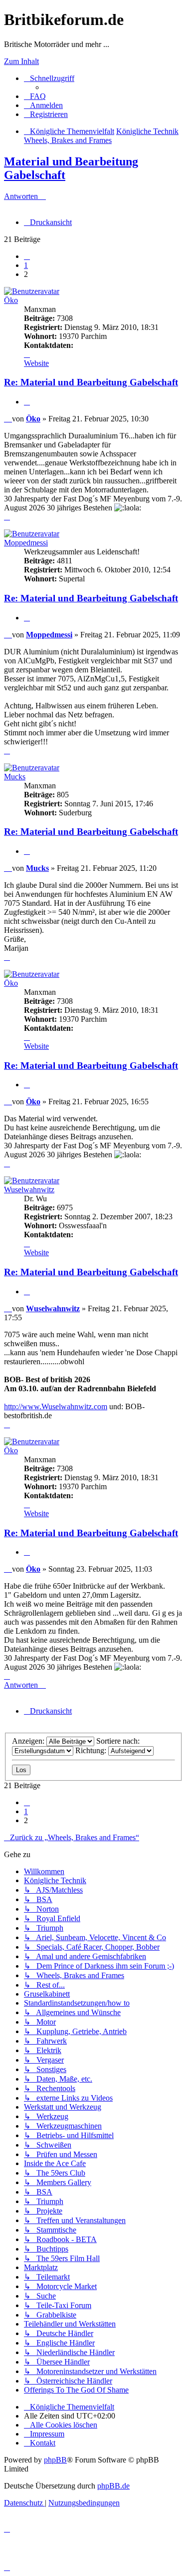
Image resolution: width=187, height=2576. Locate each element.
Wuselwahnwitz (29, 1190)
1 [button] (26, 265)
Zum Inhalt (21, 61)
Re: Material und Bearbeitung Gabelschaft (91, 382)
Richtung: (92, 1750)
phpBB (55, 2460)
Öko (11, 300)
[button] (27, 256)
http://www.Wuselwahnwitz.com (56, 1406)
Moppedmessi (26, 543)
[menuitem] (35, 96)
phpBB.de (113, 2486)
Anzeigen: (29, 1741)
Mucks (15, 777)
